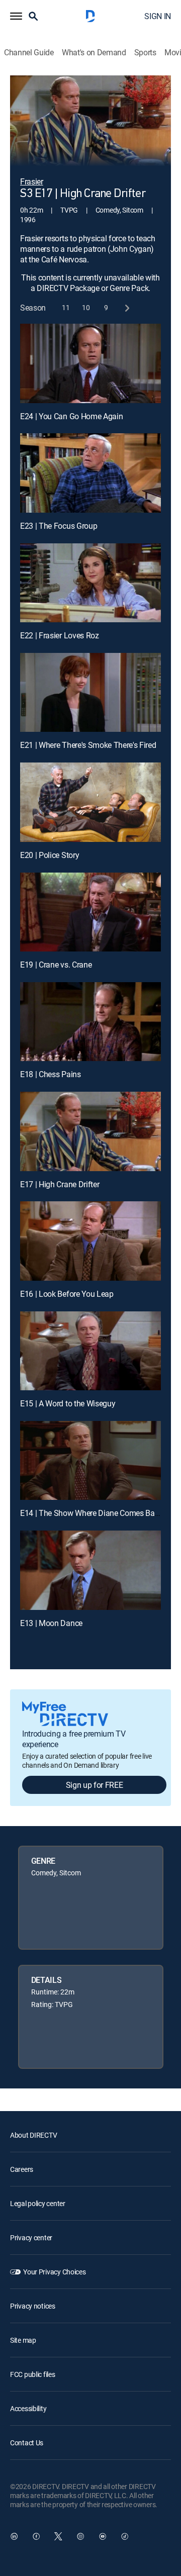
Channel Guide (29, 53)
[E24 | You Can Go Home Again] (90, 363)
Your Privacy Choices (54, 2272)
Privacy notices (33, 2306)
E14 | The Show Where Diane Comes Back (91, 1513)
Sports (145, 53)
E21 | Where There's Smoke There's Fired (88, 745)
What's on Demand (94, 53)
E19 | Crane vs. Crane (56, 965)
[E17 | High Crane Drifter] (90, 1131)
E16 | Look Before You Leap (67, 1294)
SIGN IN (158, 16)
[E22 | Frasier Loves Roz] (90, 583)
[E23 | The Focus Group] (90, 473)
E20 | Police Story (50, 855)
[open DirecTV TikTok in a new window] (125, 2536)
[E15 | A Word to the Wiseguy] (90, 1351)
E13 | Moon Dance (51, 1623)
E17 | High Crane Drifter (60, 1184)
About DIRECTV (33, 2135)
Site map (23, 2340)
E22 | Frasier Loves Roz (60, 635)
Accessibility (28, 2408)
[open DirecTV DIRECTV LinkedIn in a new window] (14, 2536)
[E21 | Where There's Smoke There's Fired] (90, 693)
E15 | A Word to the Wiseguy (68, 1403)
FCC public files (33, 2374)
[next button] (126, 308)
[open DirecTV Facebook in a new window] (36, 2536)
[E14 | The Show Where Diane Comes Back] (90, 1461)
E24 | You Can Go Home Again (71, 416)
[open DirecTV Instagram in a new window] (80, 2536)
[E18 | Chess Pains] (90, 1022)
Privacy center (31, 2237)
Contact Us (27, 2443)
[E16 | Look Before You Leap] (90, 1241)
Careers (22, 2169)
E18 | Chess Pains (51, 1074)
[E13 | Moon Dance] (90, 1570)
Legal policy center (38, 2203)
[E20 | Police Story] (90, 802)
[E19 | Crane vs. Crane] (90, 912)
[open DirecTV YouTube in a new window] (103, 2536)
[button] (16, 16)
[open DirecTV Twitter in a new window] (58, 2536)
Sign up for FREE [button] (95, 1785)
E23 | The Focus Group (59, 526)
